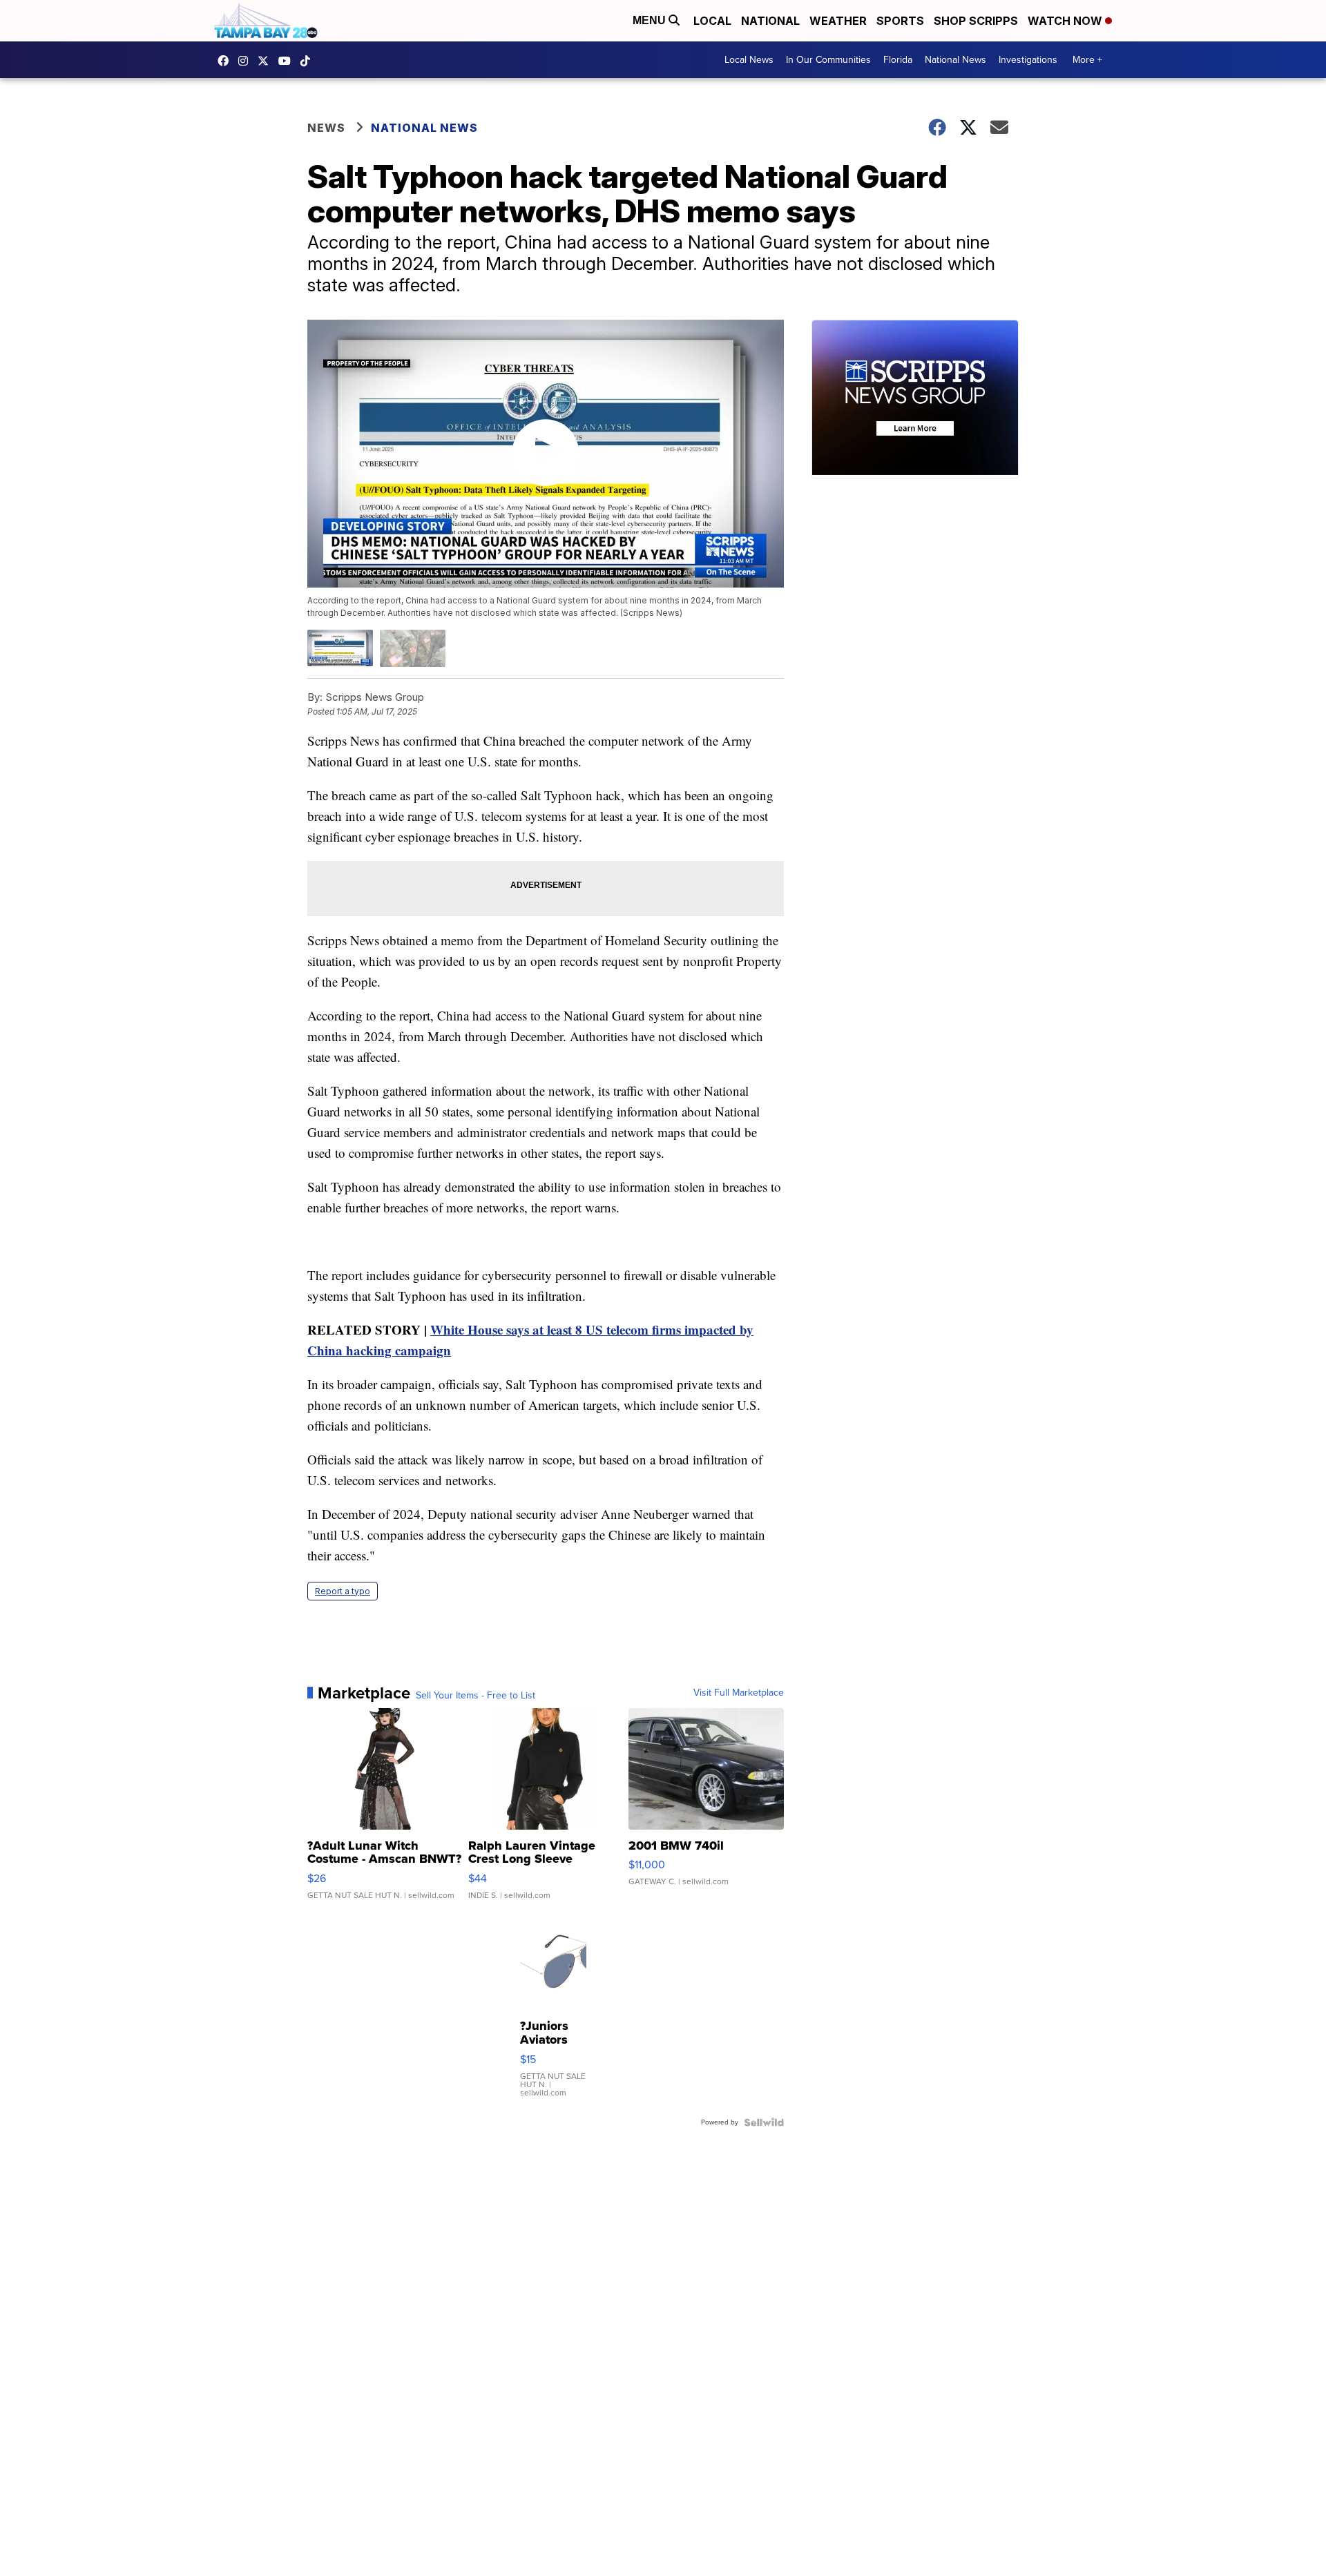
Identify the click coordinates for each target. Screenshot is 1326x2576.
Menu (651, 20)
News (326, 128)
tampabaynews (227, 61)
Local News (749, 60)
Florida (898, 60)
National (770, 21)
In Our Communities (828, 60)
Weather (838, 21)
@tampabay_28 (309, 61)
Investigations (1028, 60)
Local (712, 21)
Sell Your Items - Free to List (475, 1696)
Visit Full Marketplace (739, 1693)
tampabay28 (267, 61)
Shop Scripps (976, 21)
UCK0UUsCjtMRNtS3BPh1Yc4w (288, 61)
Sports (900, 21)
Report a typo (343, 1591)
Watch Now (1066, 21)
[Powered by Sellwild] (764, 2122)
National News (955, 60)
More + (1087, 60)
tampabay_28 (247, 61)
